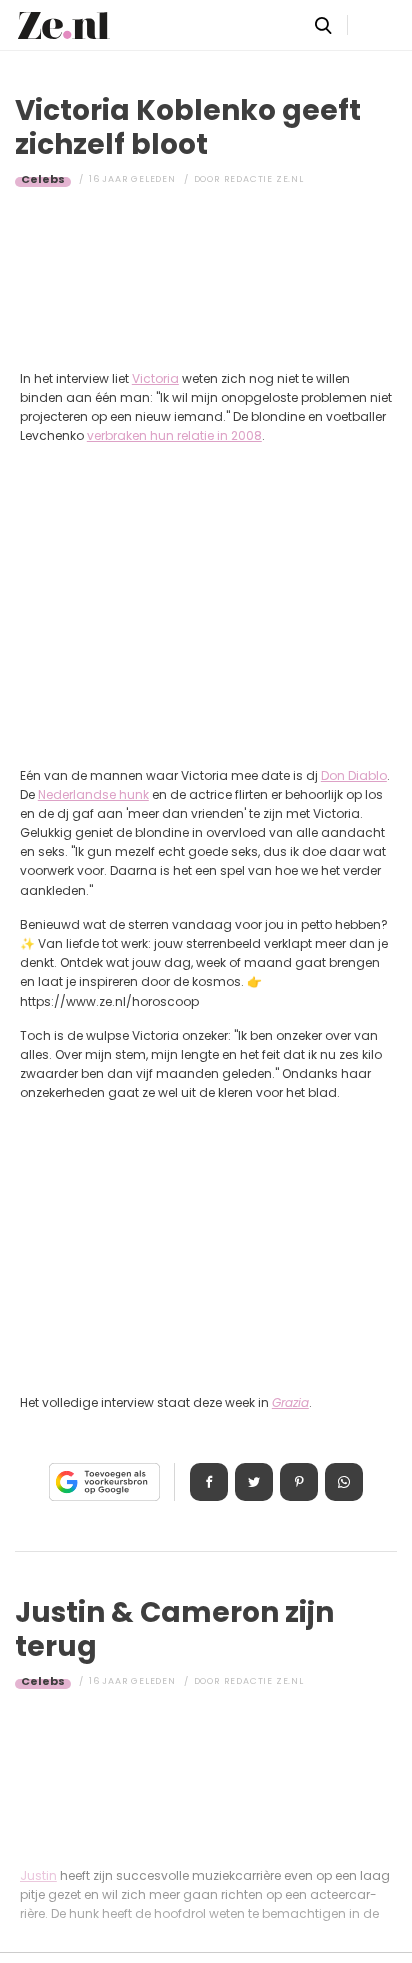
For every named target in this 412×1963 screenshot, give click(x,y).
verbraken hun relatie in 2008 (174, 435)
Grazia (290, 1402)
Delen (209, 1482)
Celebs (43, 179)
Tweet (254, 1482)
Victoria (155, 378)
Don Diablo (354, 775)
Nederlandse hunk (93, 794)
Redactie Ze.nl (264, 179)
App (344, 1482)
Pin (299, 1482)
